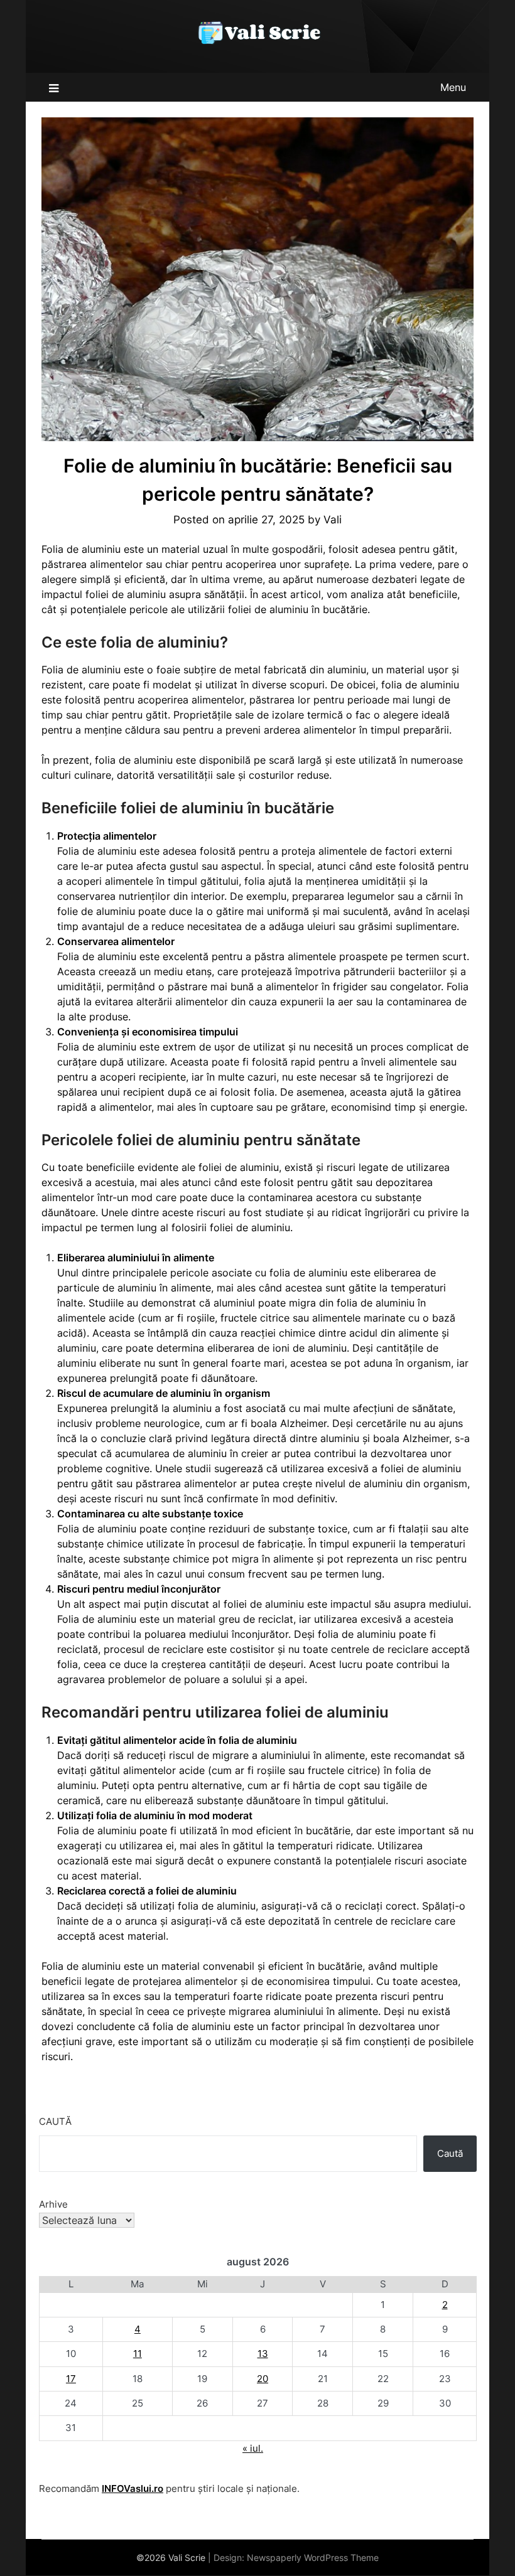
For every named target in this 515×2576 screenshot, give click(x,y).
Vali (333, 520)
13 (263, 2354)
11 (138, 2354)
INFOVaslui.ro (133, 2488)
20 (263, 2379)
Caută (55, 2121)
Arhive (53, 2204)
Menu (453, 87)
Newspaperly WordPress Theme (313, 2557)
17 (71, 2379)
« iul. (253, 2448)
